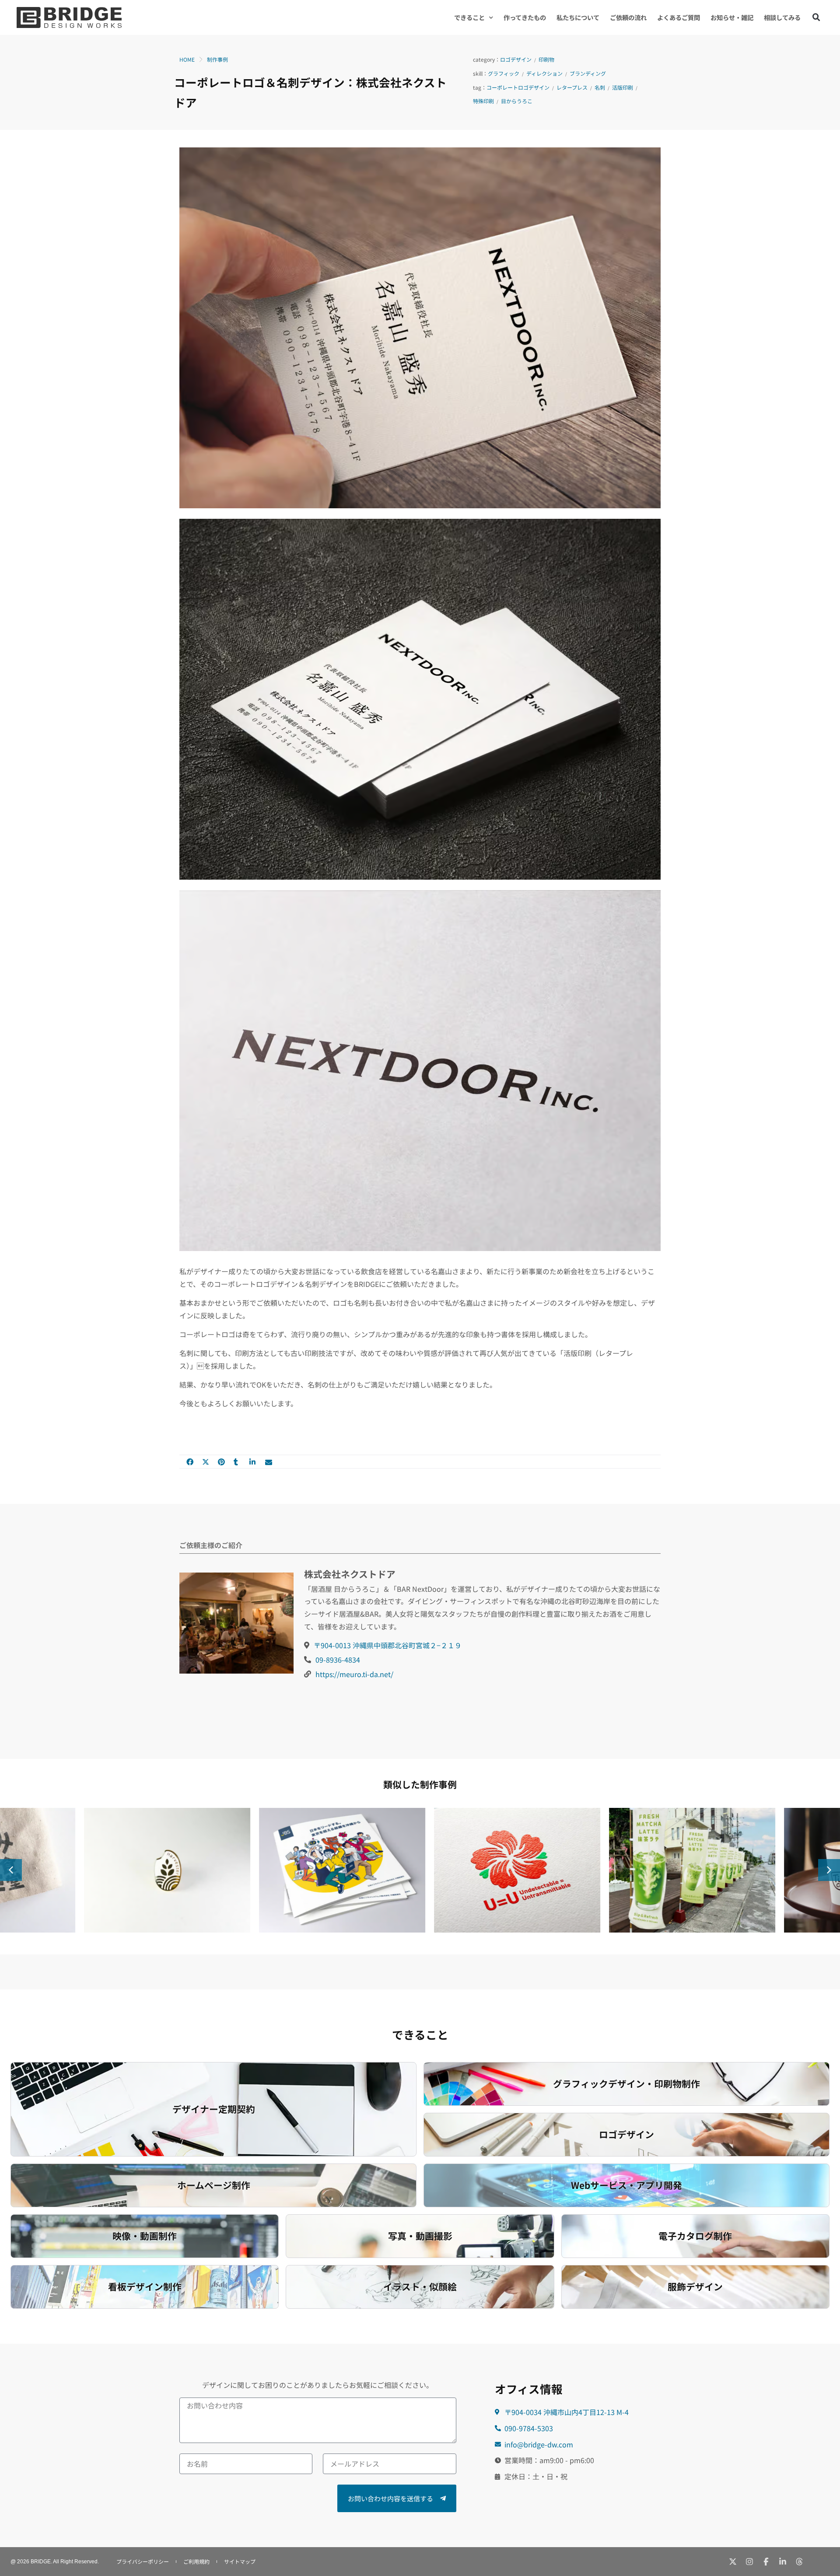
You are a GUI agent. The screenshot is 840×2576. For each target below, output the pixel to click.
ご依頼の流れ (628, 17)
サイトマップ (240, 2561)
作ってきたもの (525, 17)
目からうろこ (517, 101)
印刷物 (546, 59)
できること (469, 17)
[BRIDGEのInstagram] (749, 2562)
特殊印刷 (483, 101)
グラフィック (504, 73)
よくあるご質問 (679, 17)
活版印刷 (623, 87)
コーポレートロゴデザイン (518, 87)
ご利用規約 (196, 2561)
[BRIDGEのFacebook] (766, 2562)
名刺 (600, 87)
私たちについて (578, 17)
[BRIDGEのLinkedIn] (783, 2562)
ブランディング (588, 73)
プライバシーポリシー (143, 2561)
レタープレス (572, 87)
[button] (816, 17)
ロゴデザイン (516, 59)
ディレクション (544, 73)
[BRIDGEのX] (733, 2562)
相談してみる (782, 17)
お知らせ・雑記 (732, 17)
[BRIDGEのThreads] (799, 2562)
